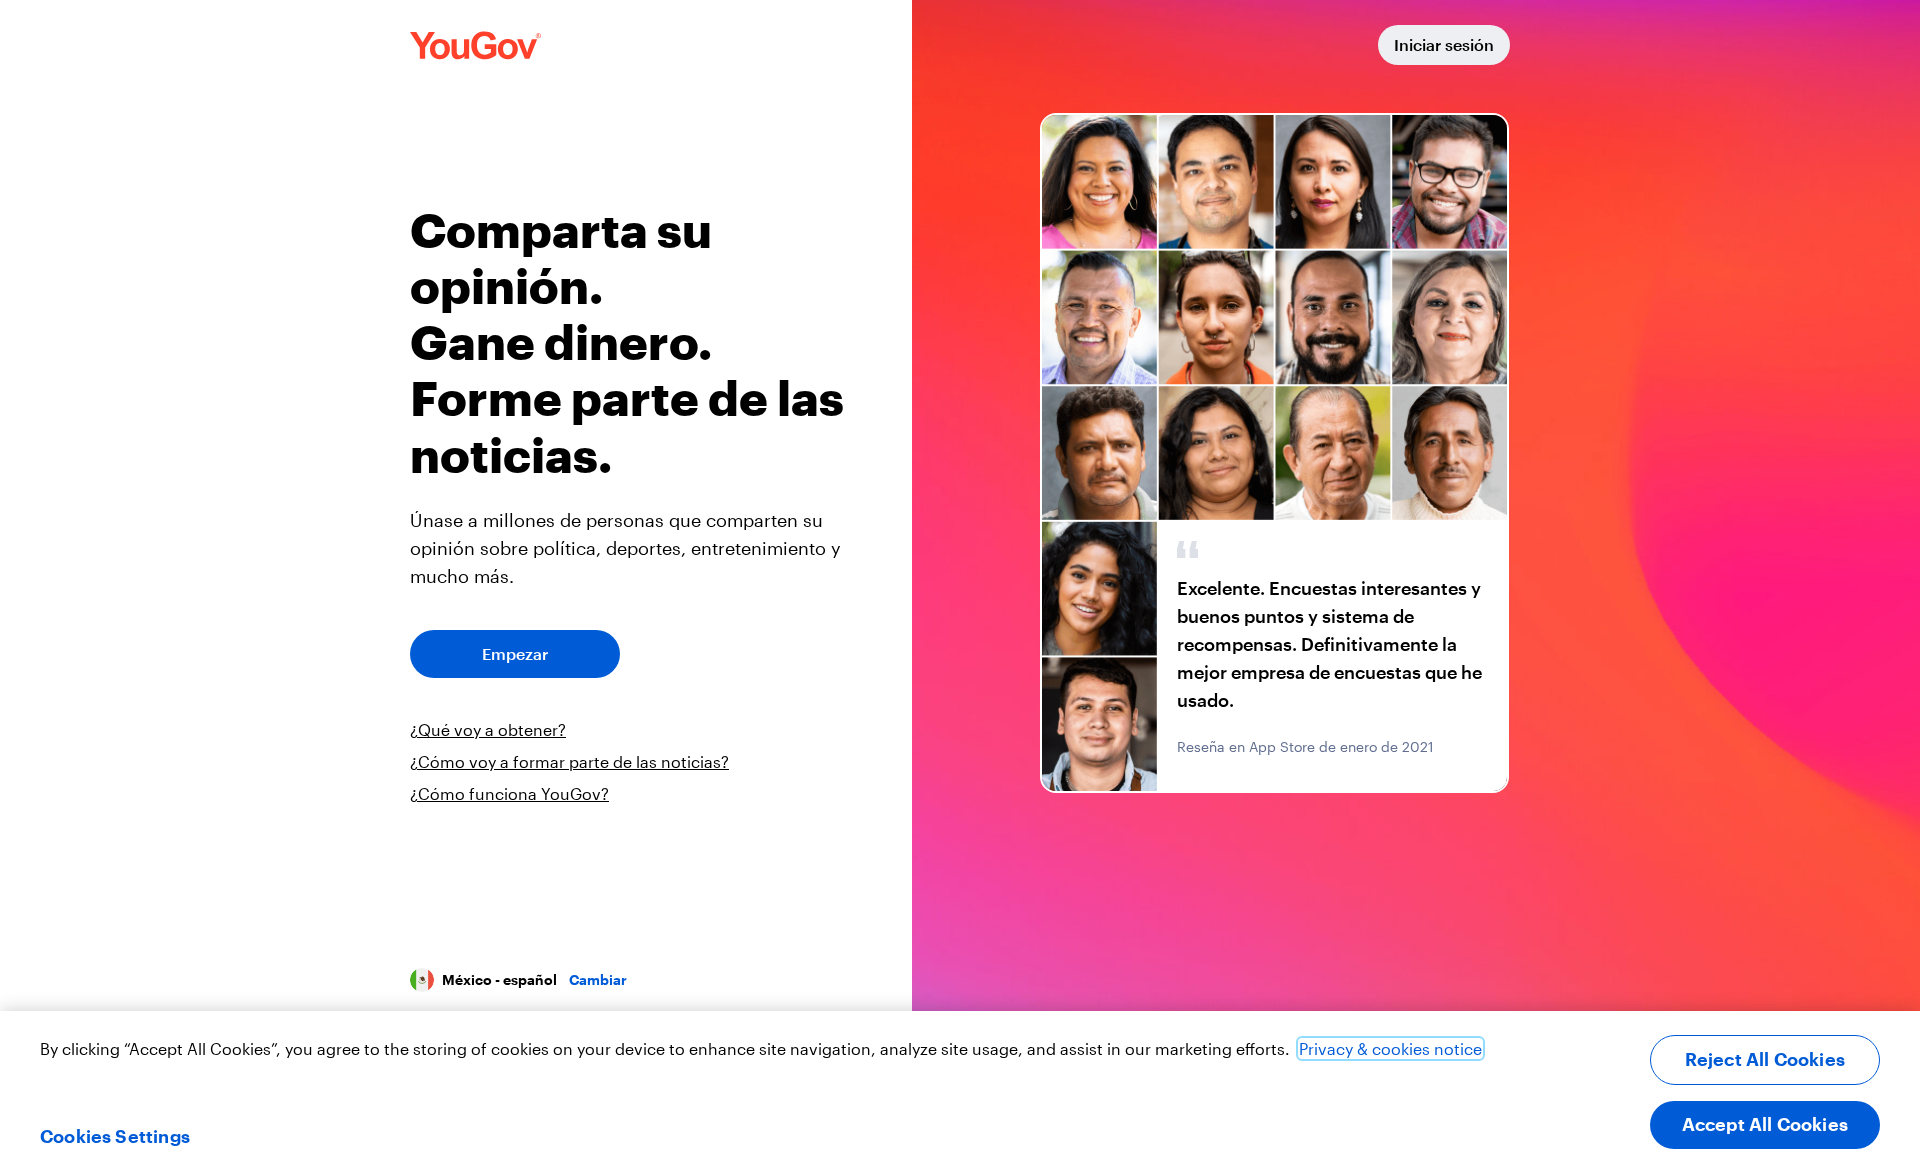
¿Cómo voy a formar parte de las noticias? (569, 761)
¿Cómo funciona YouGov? (509, 793)
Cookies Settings (115, 1136)
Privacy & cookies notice (1390, 1048)
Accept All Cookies (1765, 1124)
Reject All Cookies (1765, 1059)
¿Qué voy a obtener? (488, 729)
